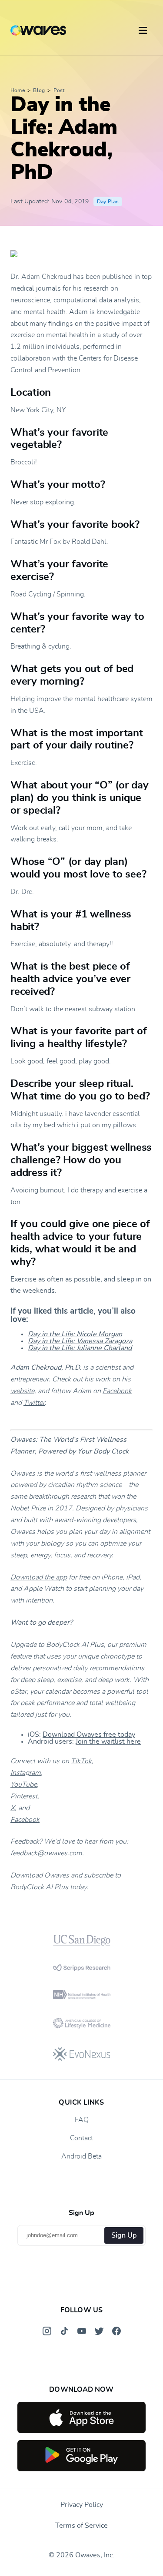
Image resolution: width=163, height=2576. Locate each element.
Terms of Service (81, 2526)
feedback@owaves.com (46, 1853)
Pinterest (24, 1796)
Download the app (39, 1577)
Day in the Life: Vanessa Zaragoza (80, 1341)
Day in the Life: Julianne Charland (80, 1348)
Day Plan (108, 202)
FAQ (82, 2120)
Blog (39, 90)
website (22, 1391)
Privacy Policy (82, 2505)
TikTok (81, 1761)
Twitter (34, 1403)
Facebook (117, 1391)
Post (59, 90)
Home (18, 90)
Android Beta (81, 2156)
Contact (81, 2138)
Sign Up (124, 2235)
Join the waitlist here (108, 1742)
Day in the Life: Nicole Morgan (75, 1334)
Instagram (26, 1773)
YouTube (24, 1785)
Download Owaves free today (89, 1735)
